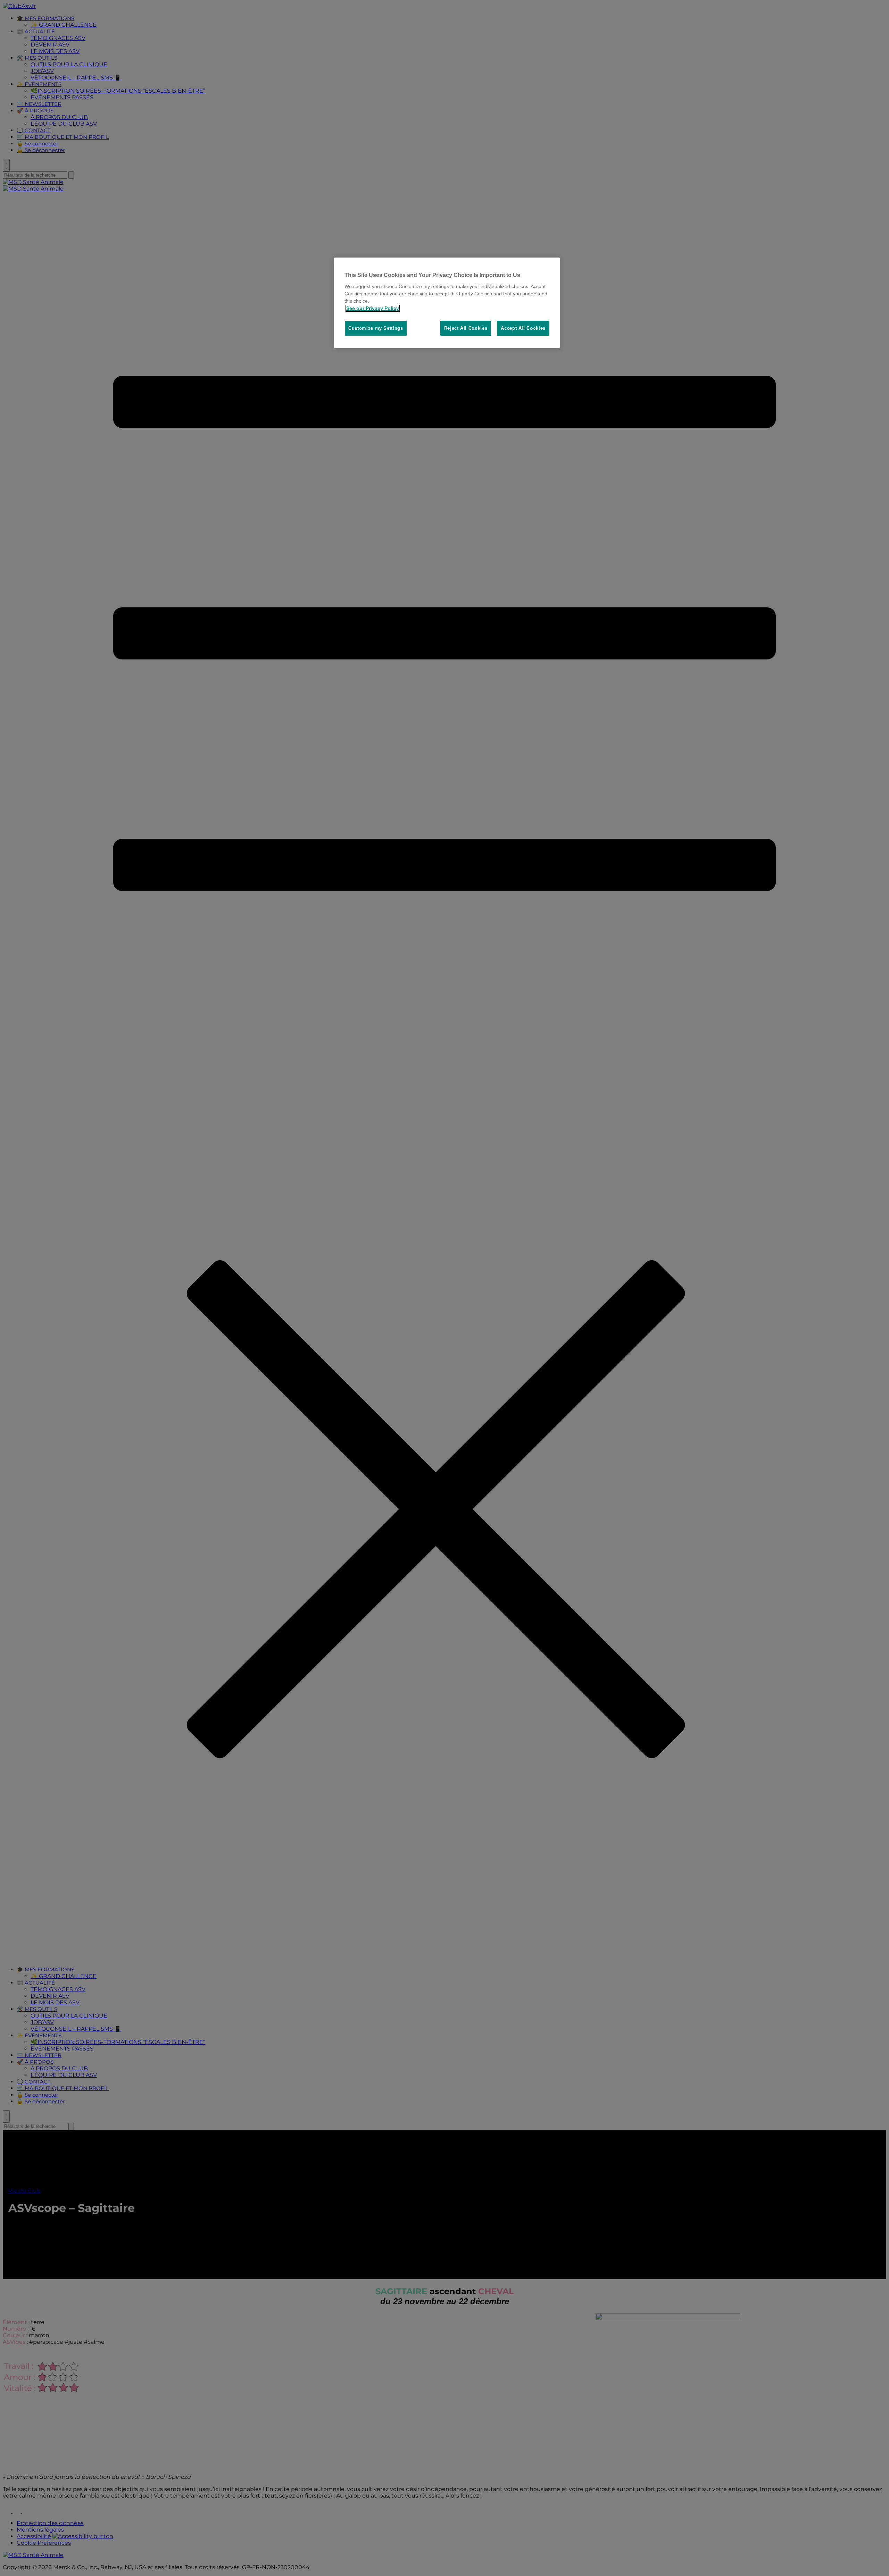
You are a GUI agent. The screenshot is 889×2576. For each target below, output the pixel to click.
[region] (447, 303)
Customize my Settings (376, 328)
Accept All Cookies (523, 328)
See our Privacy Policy (373, 308)
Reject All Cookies (466, 328)
